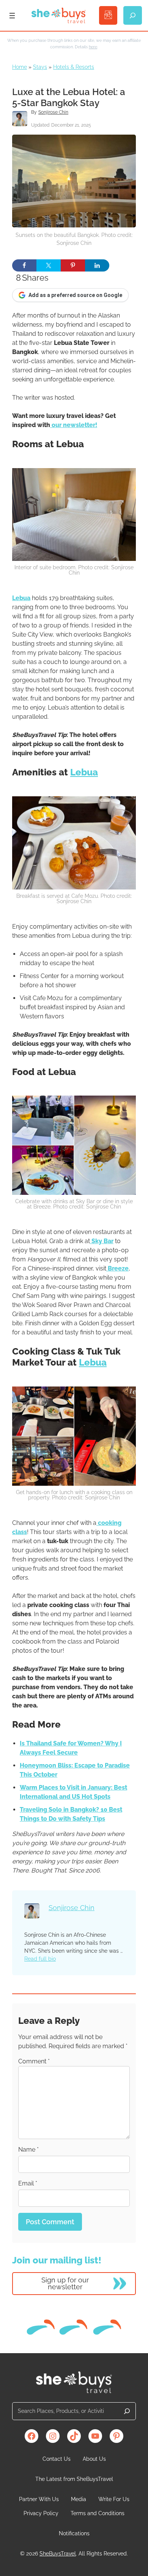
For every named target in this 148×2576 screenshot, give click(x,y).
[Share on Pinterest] (73, 265)
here (93, 47)
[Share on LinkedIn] (97, 265)
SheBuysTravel (58, 2554)
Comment (34, 2061)
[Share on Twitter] (49, 265)
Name (28, 2150)
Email (28, 2183)
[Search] (127, 2411)
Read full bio (40, 1959)
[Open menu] (12, 16)
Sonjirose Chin (53, 112)
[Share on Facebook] (24, 265)
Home (20, 67)
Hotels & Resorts (74, 67)
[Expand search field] (133, 15)
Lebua (21, 598)
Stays (40, 67)
